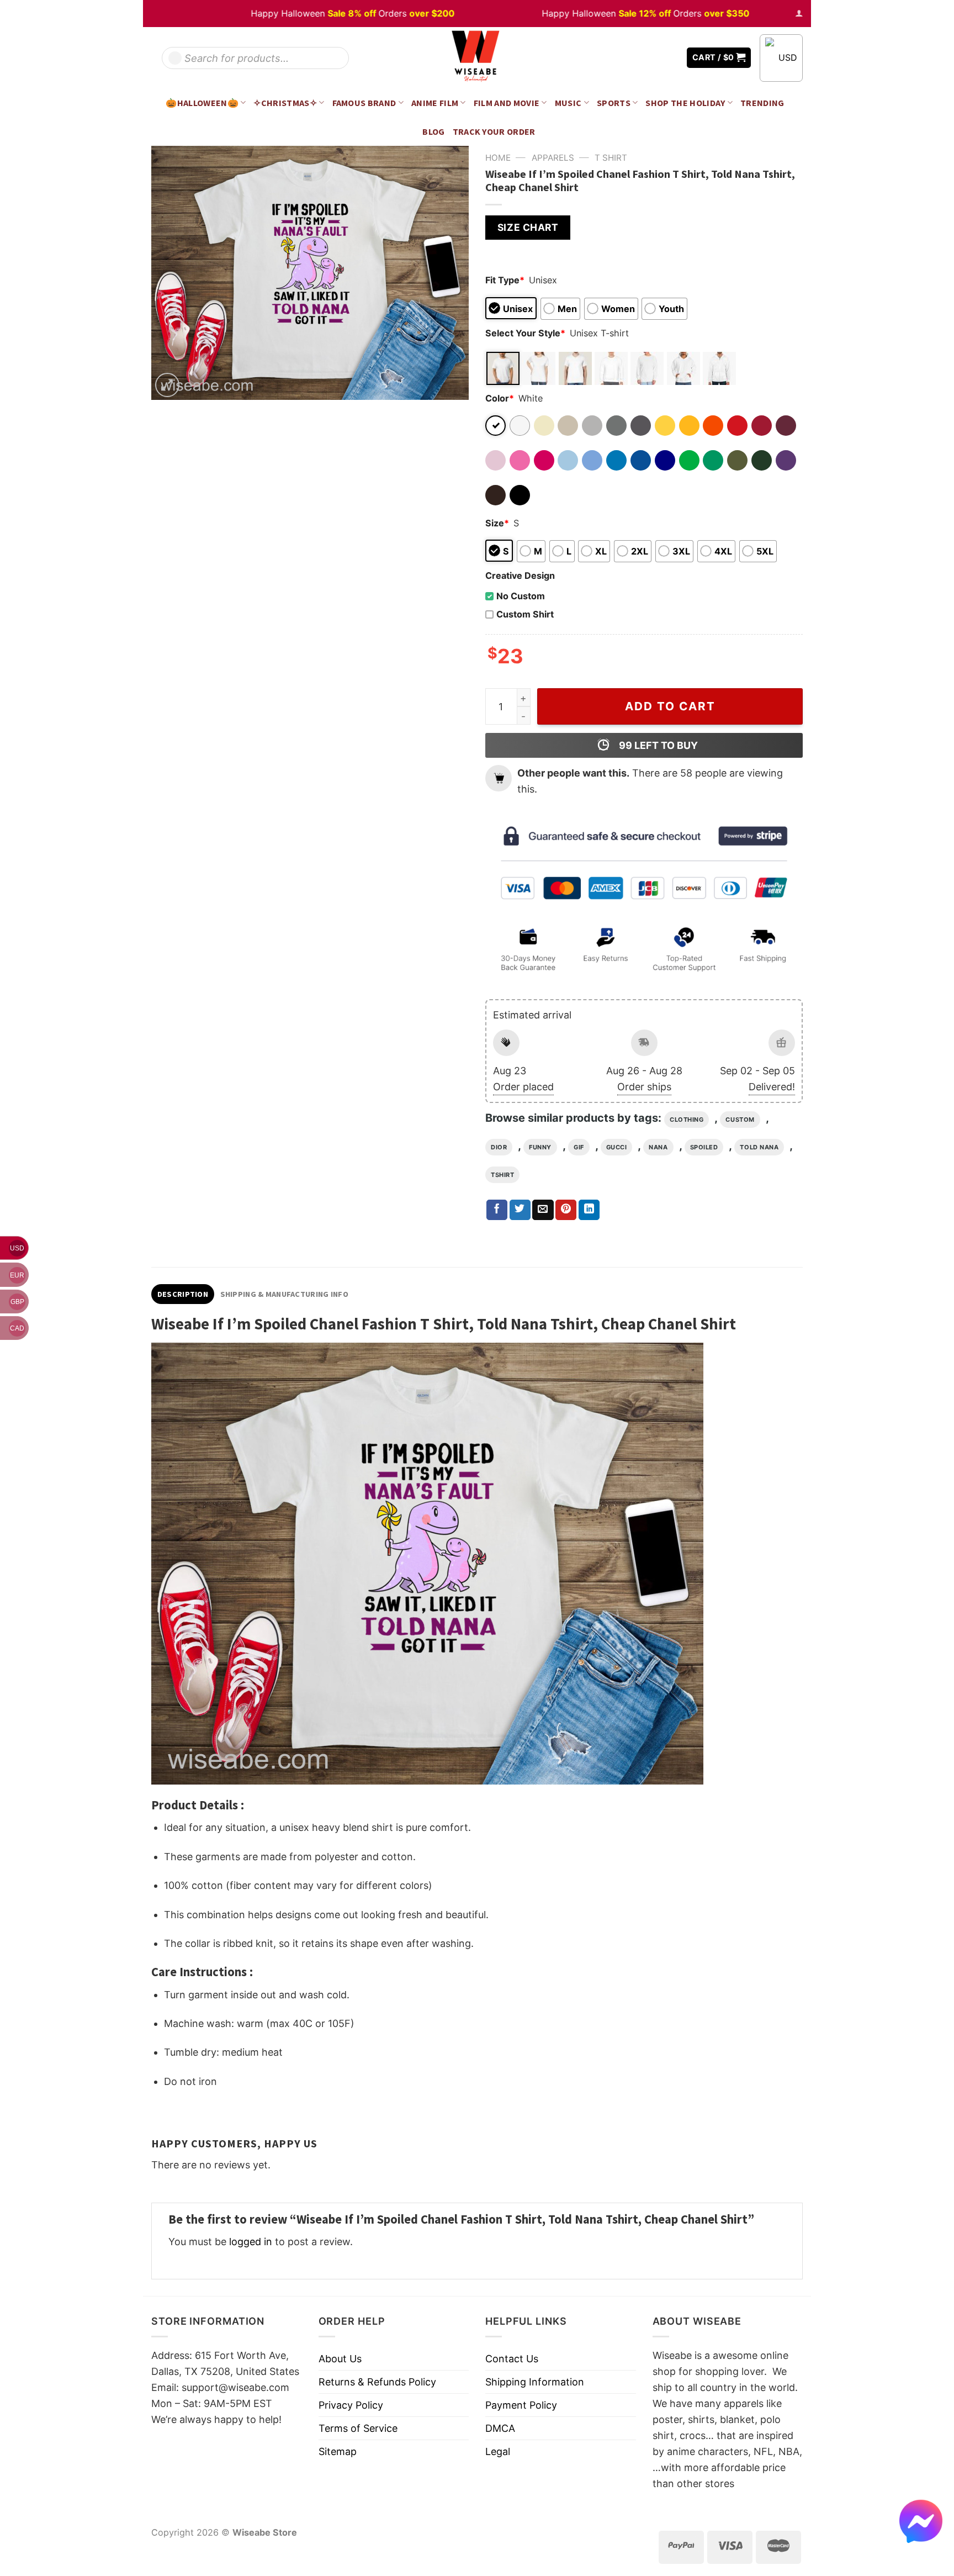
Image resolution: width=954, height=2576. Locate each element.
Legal (498, 2451)
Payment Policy (521, 2405)
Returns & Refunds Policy (377, 2382)
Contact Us (512, 2359)
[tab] (183, 1294)
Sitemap (338, 2451)
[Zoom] (167, 385)
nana (658, 1147)
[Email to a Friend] (543, 1210)
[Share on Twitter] (520, 1210)
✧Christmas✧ (285, 103)
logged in (251, 2242)
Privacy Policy (351, 2405)
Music (568, 103)
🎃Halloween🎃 (202, 103)
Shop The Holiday (685, 103)
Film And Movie (507, 103)
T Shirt (611, 158)
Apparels (553, 158)
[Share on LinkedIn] (589, 1210)
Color (500, 398)
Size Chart (528, 227)
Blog (433, 131)
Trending (762, 103)
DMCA (500, 2428)
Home (498, 158)
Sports (614, 103)
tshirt (502, 1175)
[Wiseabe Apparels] (477, 58)
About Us (340, 2359)
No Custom (521, 596)
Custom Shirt (525, 614)
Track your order (494, 131)
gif (579, 1147)
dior (499, 1147)
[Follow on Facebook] (638, 58)
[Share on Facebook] (497, 1210)
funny (540, 1147)
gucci (617, 1147)
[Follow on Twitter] (654, 58)
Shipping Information (535, 2382)
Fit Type (505, 280)
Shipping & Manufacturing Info (284, 1294)
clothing (687, 1120)
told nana (759, 1147)
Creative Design (520, 576)
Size (497, 523)
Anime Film (435, 103)
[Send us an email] (670, 58)
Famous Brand (364, 103)
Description (183, 1294)
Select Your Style (525, 333)
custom (740, 1120)
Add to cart (670, 706)
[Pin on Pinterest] (566, 1210)
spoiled (704, 1147)
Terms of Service (358, 2428)
